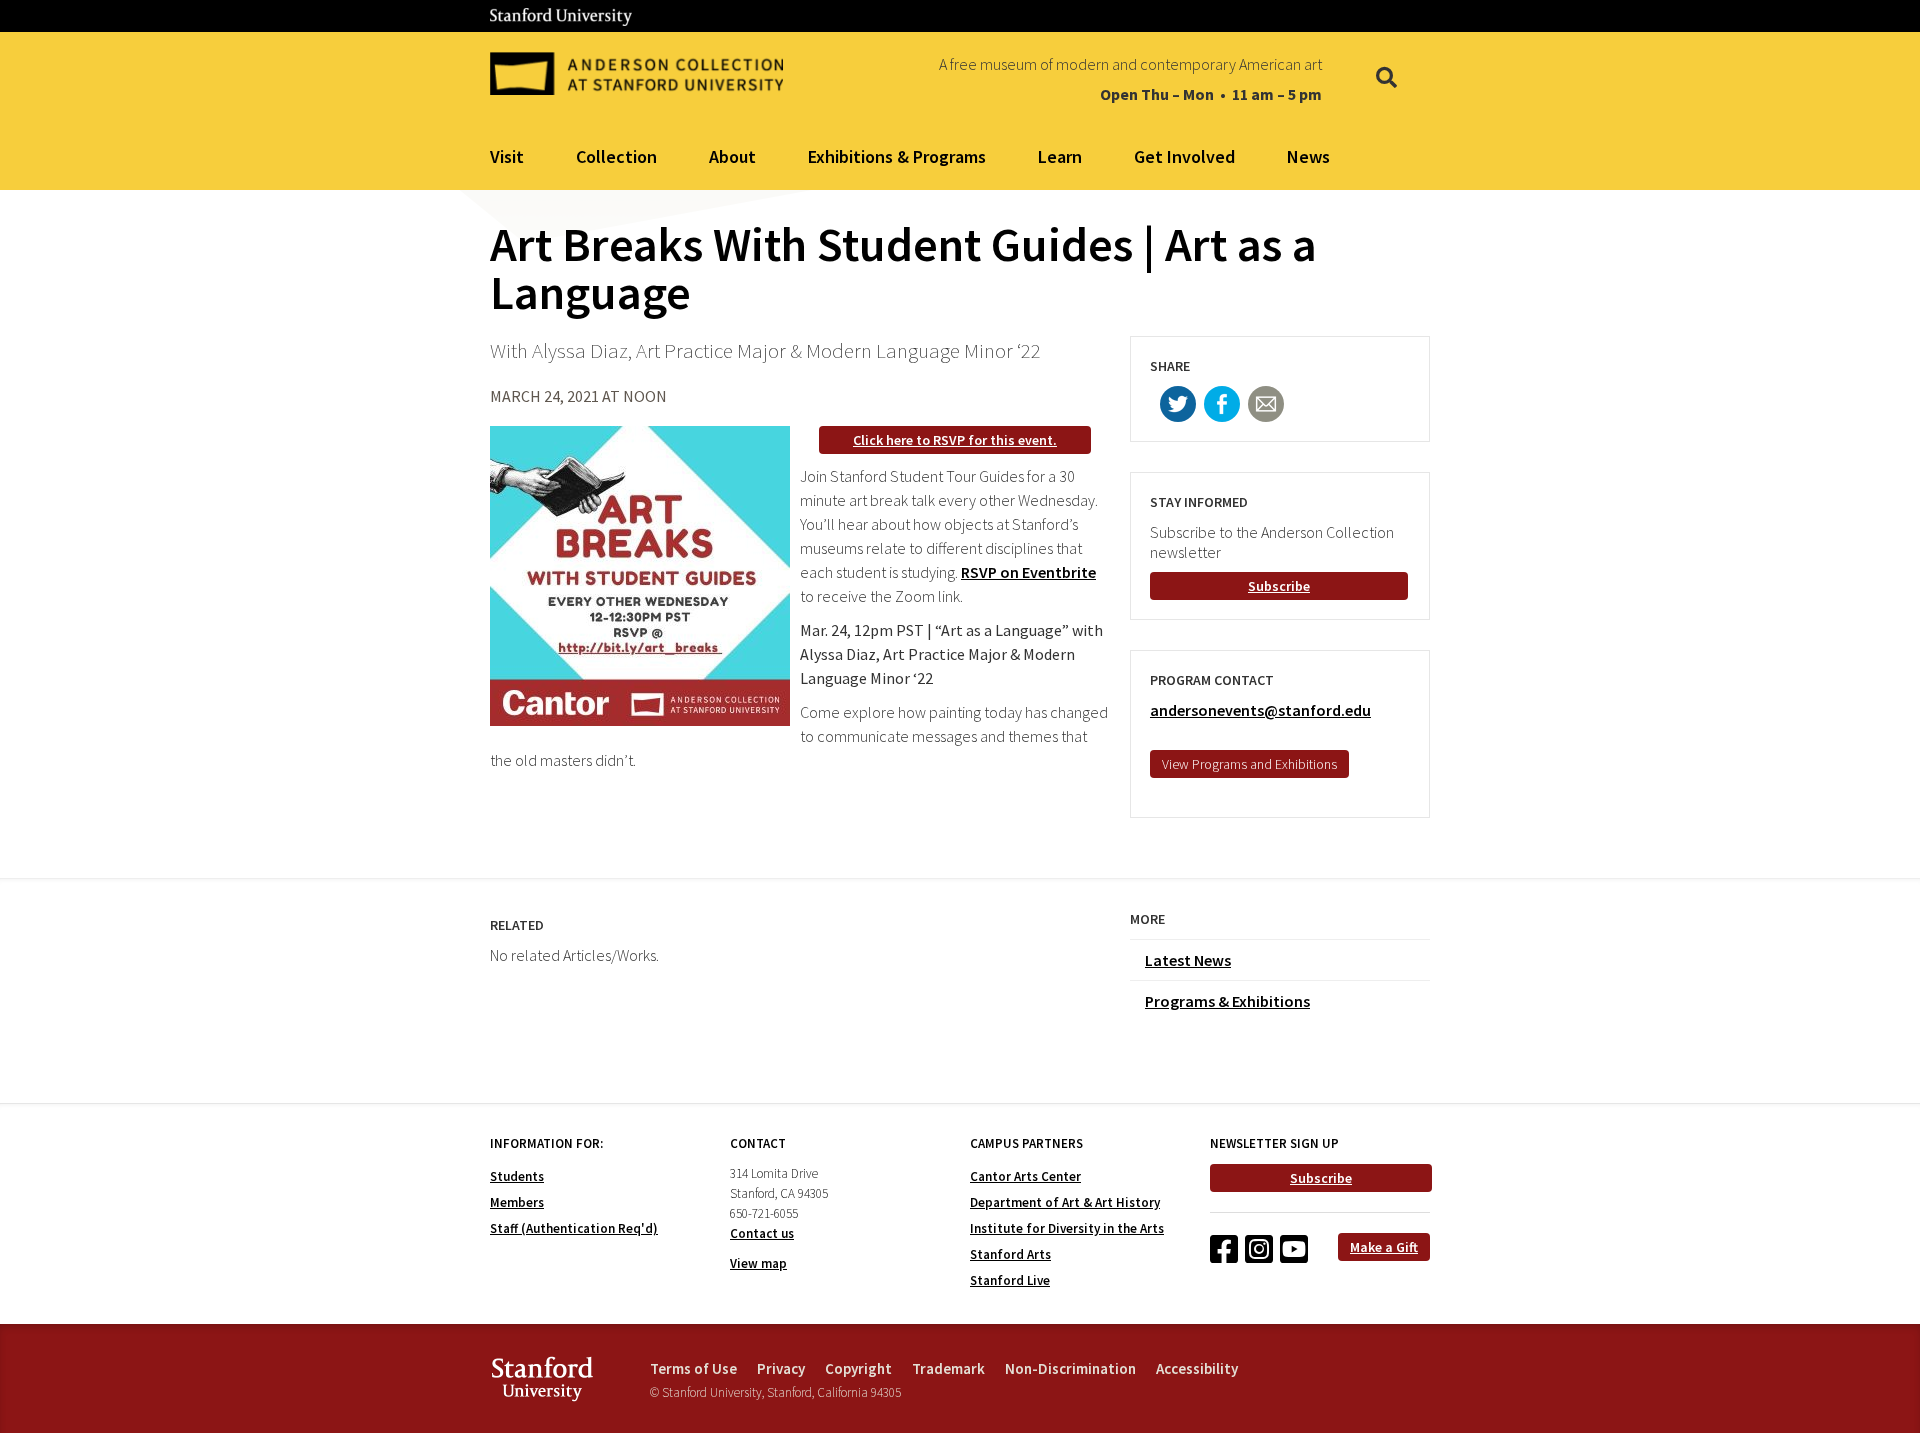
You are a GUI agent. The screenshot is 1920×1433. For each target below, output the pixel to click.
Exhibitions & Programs (897, 156)
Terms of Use (693, 1368)
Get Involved (1184, 156)
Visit (507, 156)
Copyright (858, 1368)
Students (517, 1176)
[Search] (1386, 79)
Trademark (948, 1368)
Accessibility (1197, 1368)
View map (758, 1263)
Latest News (1188, 960)
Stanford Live (1010, 1280)
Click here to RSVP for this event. (955, 440)
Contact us (762, 1233)
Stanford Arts (1010, 1254)
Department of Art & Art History (1065, 1202)
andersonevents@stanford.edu (1260, 710)
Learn (1060, 156)
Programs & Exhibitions (1227, 1001)
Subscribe (1279, 586)
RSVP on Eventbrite (1028, 572)
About (732, 156)
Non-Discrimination (1070, 1368)
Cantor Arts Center (1025, 1176)
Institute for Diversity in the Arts (1067, 1228)
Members (517, 1202)
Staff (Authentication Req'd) (574, 1228)
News (1308, 156)
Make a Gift (1384, 1247)
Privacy (781, 1368)
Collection (616, 156)
